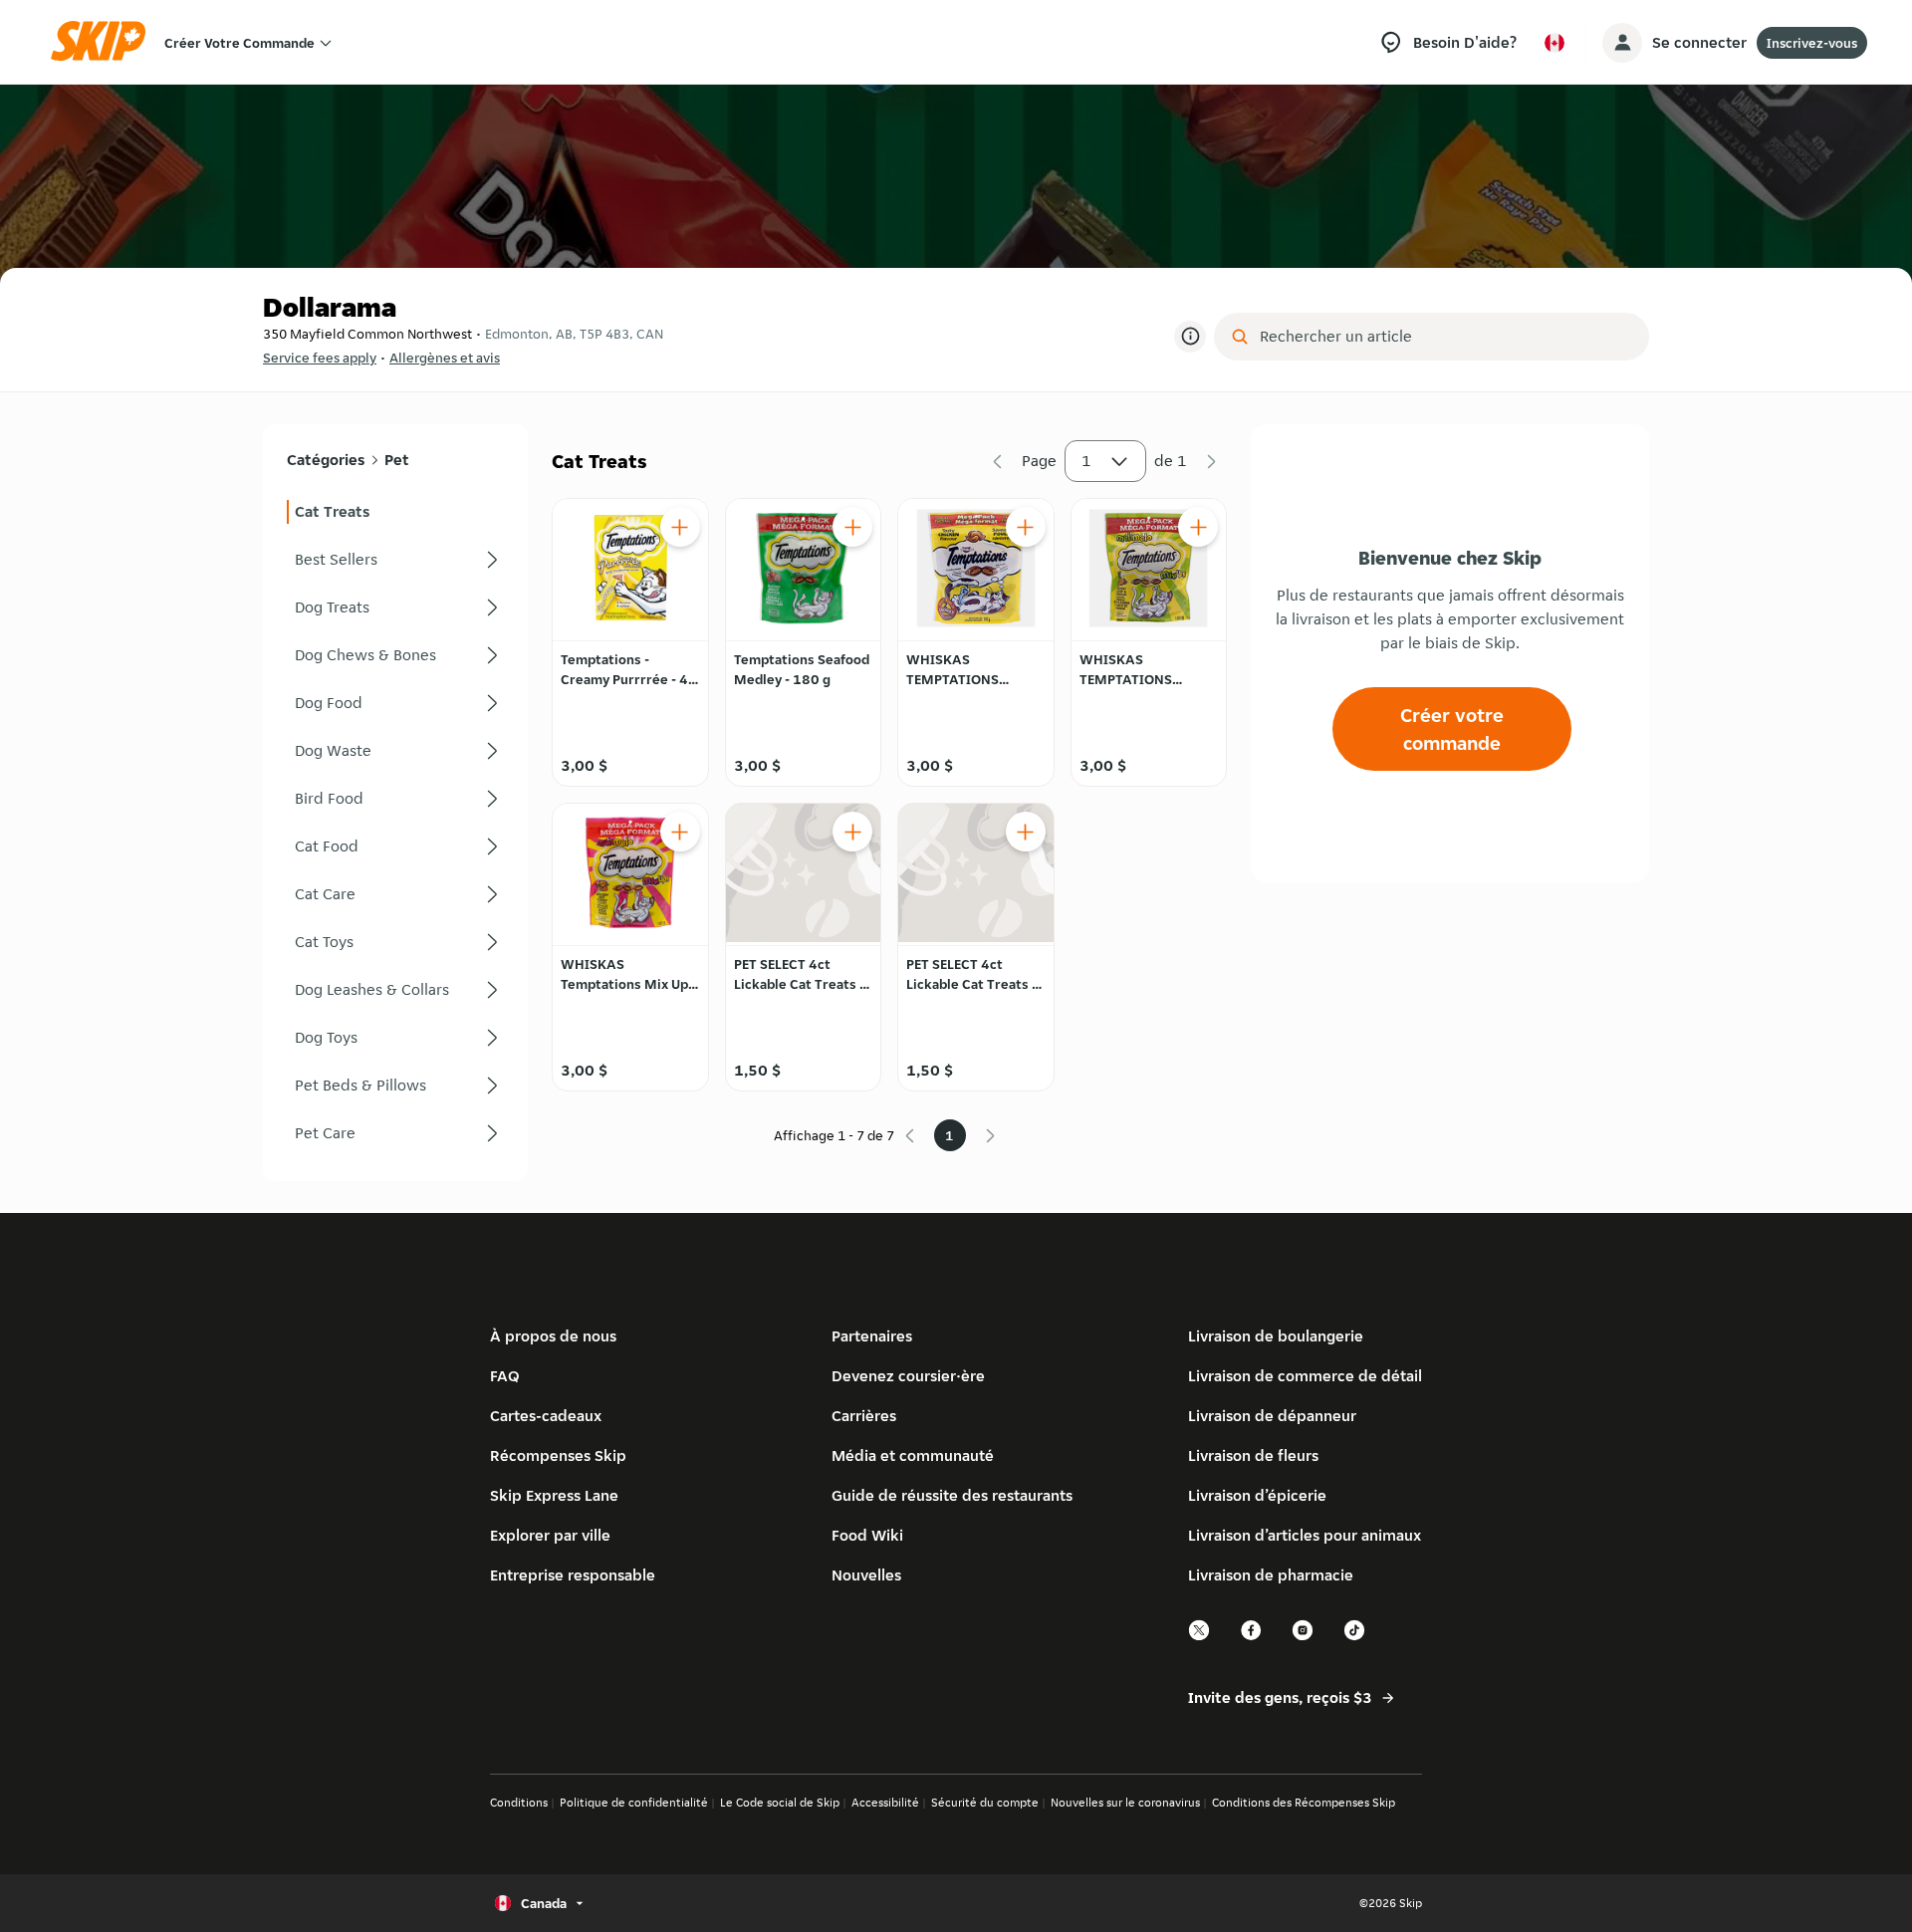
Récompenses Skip (558, 1455)
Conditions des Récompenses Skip (1304, 1802)
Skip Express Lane (554, 1495)
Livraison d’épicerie (1257, 1495)
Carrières (864, 1416)
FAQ (505, 1376)
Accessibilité (885, 1802)
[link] (395, 512)
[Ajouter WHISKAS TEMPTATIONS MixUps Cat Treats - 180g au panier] (1198, 527)
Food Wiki (867, 1535)
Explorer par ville (550, 1535)
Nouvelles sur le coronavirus (1125, 1802)
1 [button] (1086, 461)
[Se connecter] (1622, 43)
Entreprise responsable (573, 1575)
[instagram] (1304, 1638)
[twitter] (1200, 1638)
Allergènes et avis (445, 358)
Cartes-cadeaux (546, 1416)
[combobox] (1445, 337)
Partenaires (872, 1336)
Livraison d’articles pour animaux (1305, 1535)
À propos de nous (553, 1336)
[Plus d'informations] (1190, 337)
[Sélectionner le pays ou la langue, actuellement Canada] (1554, 43)
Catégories (326, 460)
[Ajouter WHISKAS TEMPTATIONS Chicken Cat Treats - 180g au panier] (1026, 527)
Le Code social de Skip (780, 1802)
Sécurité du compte (985, 1802)
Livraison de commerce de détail (1305, 1376)
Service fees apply (320, 358)
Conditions (519, 1802)
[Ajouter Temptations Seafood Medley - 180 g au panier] (852, 527)
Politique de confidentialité (634, 1802)
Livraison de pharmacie (1271, 1575)
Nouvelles (866, 1575)
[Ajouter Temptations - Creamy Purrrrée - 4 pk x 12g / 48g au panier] (680, 527)
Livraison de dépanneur (1272, 1416)
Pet (397, 460)
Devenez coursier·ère (908, 1376)
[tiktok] (1355, 1638)
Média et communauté (913, 1455)
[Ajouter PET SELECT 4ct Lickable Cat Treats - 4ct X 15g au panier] (852, 832)
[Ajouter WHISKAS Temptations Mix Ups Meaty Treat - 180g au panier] (680, 832)
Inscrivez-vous (1812, 43)
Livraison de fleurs (1253, 1455)
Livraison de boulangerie (1276, 1336)
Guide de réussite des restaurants (952, 1495)
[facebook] (1252, 1638)
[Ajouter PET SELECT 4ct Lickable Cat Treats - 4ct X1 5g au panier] (1026, 832)
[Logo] (105, 42)
